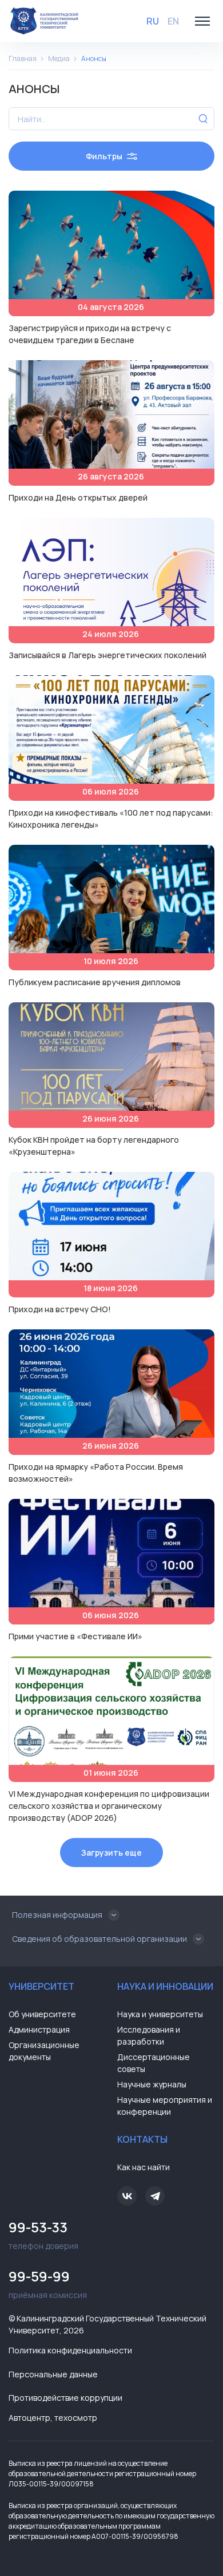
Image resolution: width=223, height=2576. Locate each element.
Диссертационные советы (154, 2063)
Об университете (42, 2014)
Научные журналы (152, 2084)
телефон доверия (43, 2234)
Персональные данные (53, 2374)
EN (173, 21)
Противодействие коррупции (65, 2398)
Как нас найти (144, 2167)
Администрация (39, 2029)
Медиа (59, 59)
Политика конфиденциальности (70, 2350)
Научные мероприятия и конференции (165, 2106)
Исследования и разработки (149, 2035)
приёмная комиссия (48, 2283)
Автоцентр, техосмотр (53, 2418)
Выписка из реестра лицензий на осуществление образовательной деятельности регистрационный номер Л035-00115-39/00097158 (102, 2474)
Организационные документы (44, 2051)
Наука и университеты (160, 2014)
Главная (23, 59)
